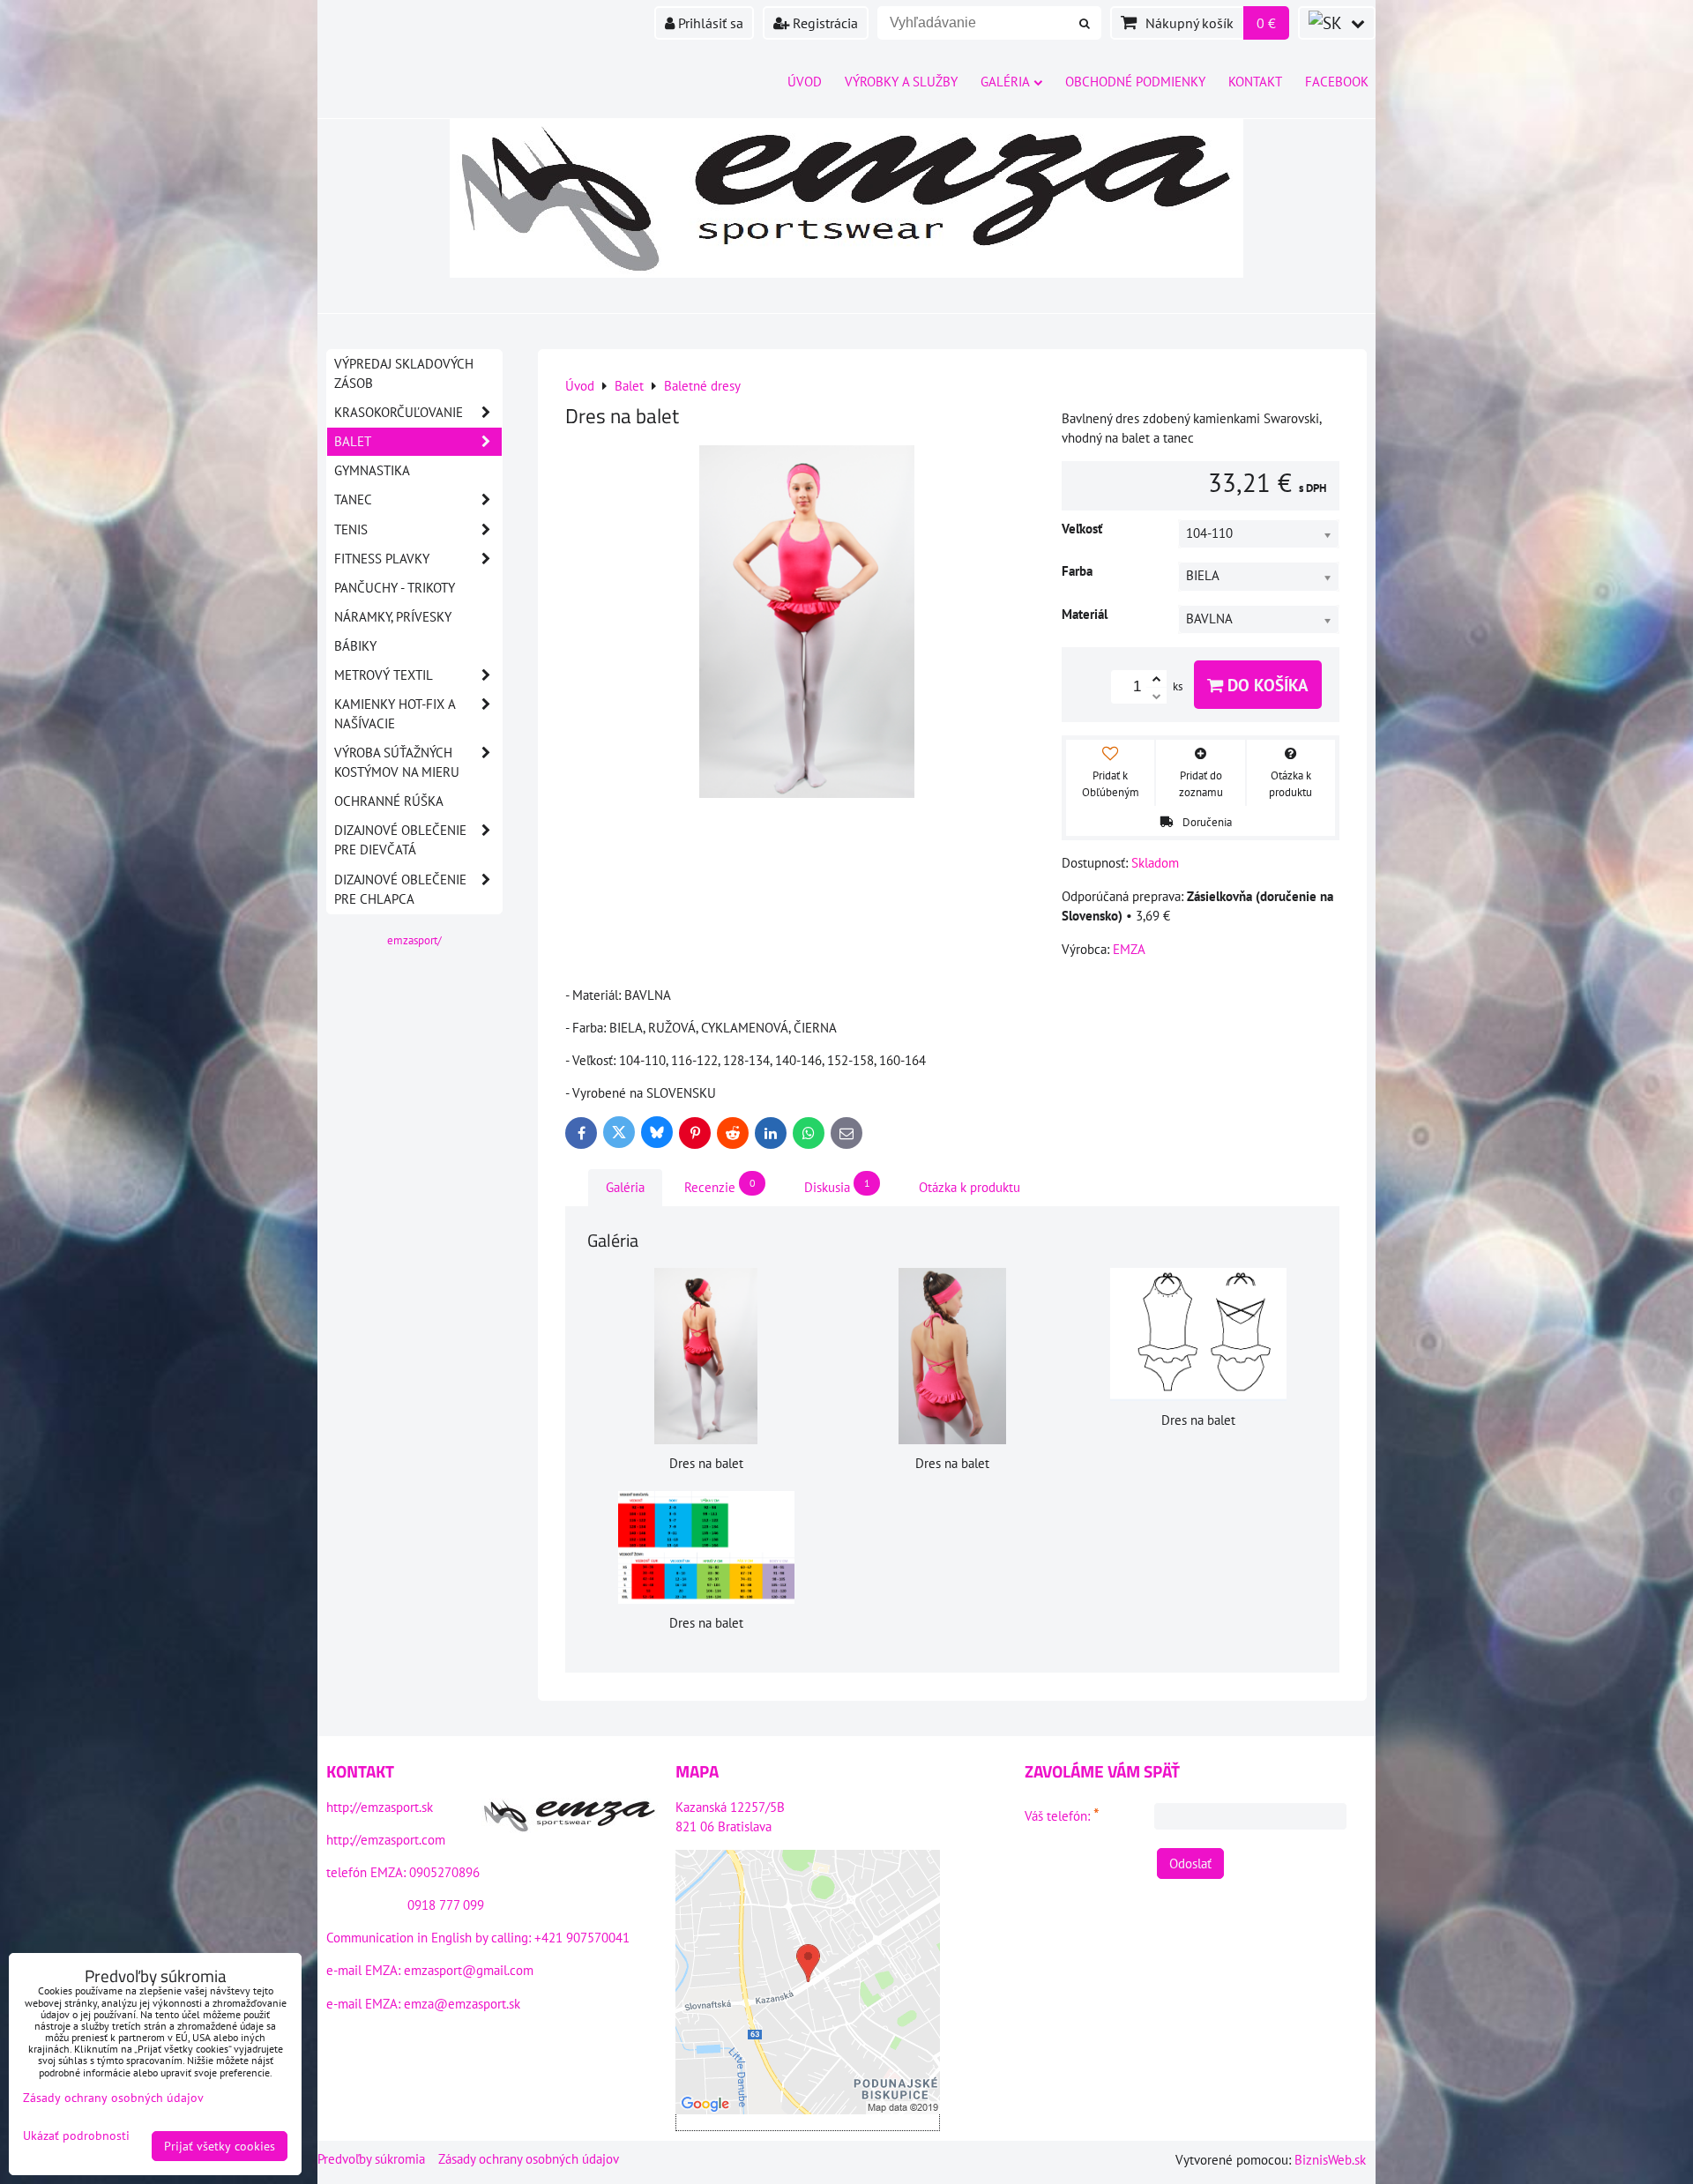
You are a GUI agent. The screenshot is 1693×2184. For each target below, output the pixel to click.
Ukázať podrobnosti (76, 2136)
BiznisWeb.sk (1330, 2160)
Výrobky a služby (901, 82)
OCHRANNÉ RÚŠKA (389, 801)
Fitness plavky (382, 559)
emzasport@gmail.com (469, 1970)
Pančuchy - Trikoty (395, 588)
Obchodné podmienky (1135, 82)
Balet (353, 441)
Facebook (1337, 82)
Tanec (353, 499)
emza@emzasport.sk (462, 2004)
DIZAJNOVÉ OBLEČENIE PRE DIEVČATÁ (400, 840)
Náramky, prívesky (393, 617)
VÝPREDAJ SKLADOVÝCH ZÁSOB (404, 373)
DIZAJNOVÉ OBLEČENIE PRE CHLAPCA (400, 889)
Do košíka (1266, 685)
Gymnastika (372, 470)
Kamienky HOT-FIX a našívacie (395, 714)
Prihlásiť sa (709, 23)
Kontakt (1255, 82)
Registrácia (824, 23)
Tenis (351, 529)
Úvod (805, 82)
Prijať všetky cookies (220, 2146)
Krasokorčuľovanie (399, 412)
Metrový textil (384, 675)
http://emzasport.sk (380, 1807)
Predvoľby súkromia (371, 2159)
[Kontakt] (570, 1818)
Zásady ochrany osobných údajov (529, 2159)
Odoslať (1190, 1863)
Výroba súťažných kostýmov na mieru (397, 762)
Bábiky (355, 646)
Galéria (1005, 82)
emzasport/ (414, 940)
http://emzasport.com (386, 1840)
